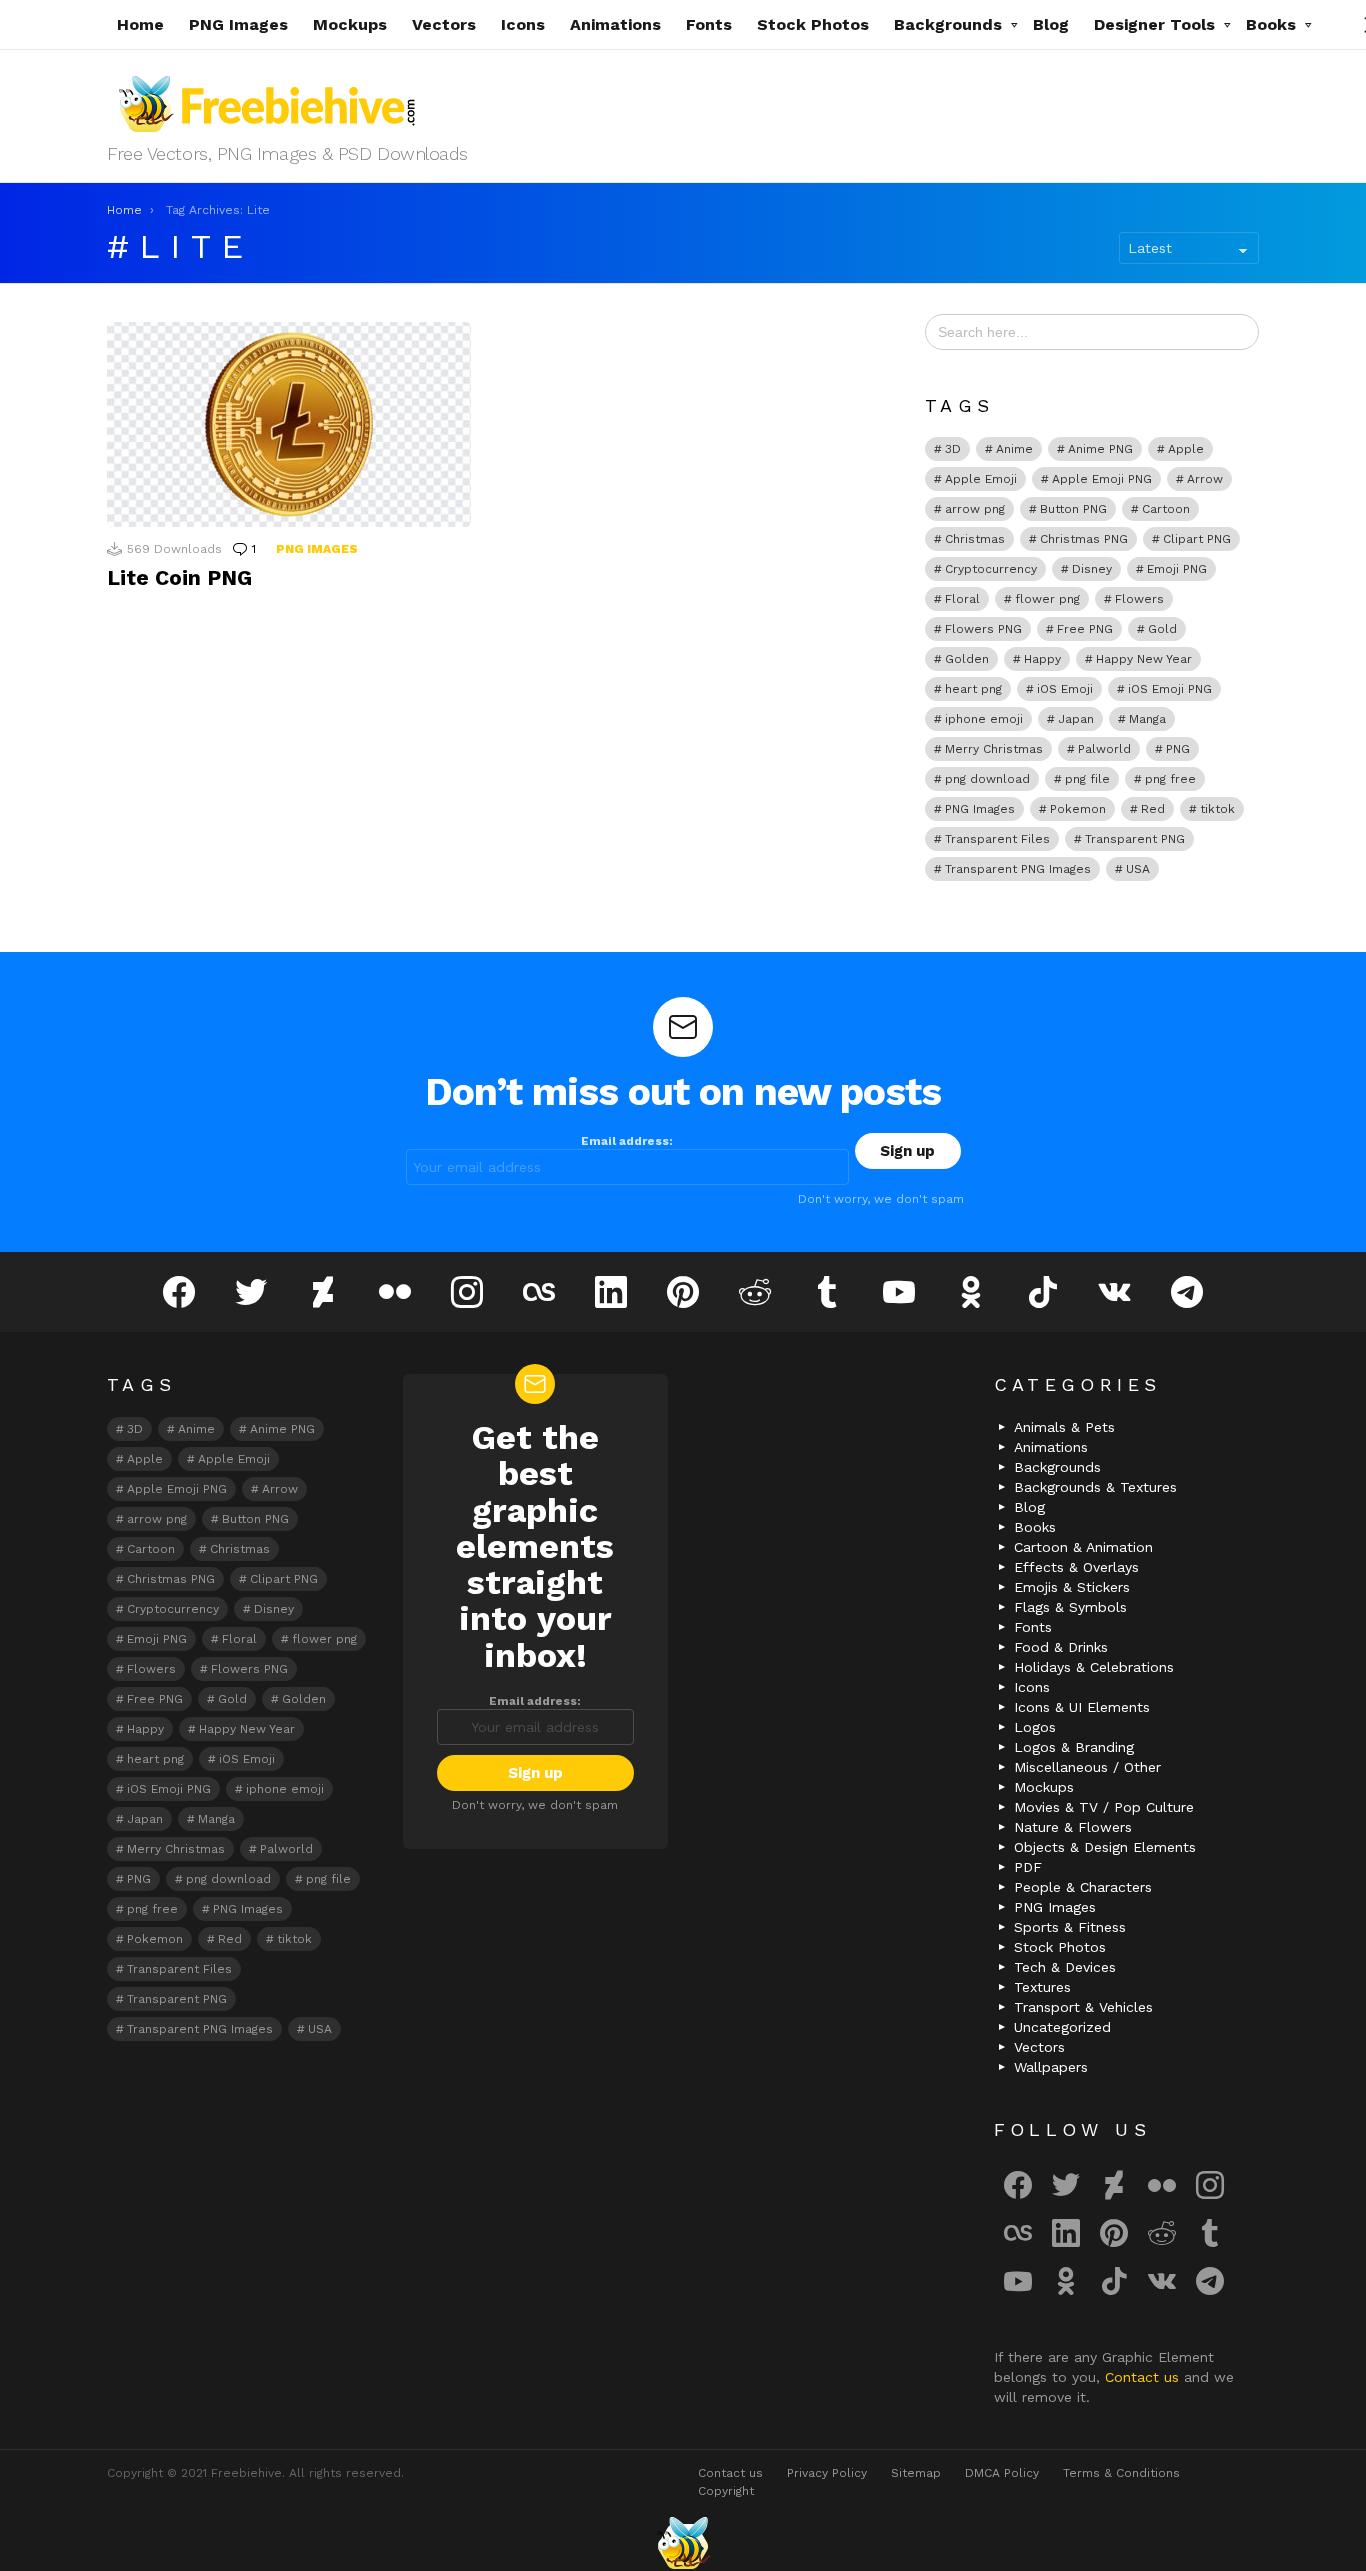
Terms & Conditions (1121, 2473)
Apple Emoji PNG (1102, 479)
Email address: (627, 1141)
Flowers (1139, 599)
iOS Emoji (1065, 689)
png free (1170, 779)
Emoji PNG (1177, 569)
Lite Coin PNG (179, 577)
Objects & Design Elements (1105, 1847)
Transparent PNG (1135, 839)
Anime (1014, 449)
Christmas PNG (1084, 539)
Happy (1042, 659)
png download (987, 779)
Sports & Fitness (1070, 1927)
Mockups (350, 24)
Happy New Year (1144, 659)
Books (1271, 24)
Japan (1076, 719)
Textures (1042, 1987)
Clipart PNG (1197, 539)
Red (1153, 809)
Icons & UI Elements (1082, 1707)
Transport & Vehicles (1083, 2007)
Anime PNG (1100, 449)
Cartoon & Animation (1083, 1547)
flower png (1047, 599)
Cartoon (1166, 509)
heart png (973, 689)
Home (140, 24)
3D (953, 449)
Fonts (709, 24)
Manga (1147, 719)
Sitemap (916, 2473)
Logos (1035, 1727)
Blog (1051, 24)
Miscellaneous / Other (1087, 1767)
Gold (1162, 629)
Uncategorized (1062, 2027)
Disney (1092, 569)
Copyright (726, 2491)
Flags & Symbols (1070, 1607)
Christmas (975, 539)
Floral (962, 599)
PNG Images (238, 24)
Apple (1186, 449)
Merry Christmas (994, 749)
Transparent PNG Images (1018, 869)
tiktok (1217, 809)
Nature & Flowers (1073, 1827)
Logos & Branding (1074, 1747)
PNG (1178, 749)
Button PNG (1073, 509)
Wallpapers (1051, 2067)
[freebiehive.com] (683, 2543)
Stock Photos (813, 24)
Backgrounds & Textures (1095, 1487)
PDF (1028, 1867)
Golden (967, 659)
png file (1087, 779)
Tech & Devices (1065, 1967)
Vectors (444, 24)
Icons (523, 24)
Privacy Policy (827, 2473)
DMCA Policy (1002, 2473)
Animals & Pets (1064, 1427)
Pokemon (1078, 809)
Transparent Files (997, 839)
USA (1138, 869)
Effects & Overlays (1076, 1567)
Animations (615, 24)
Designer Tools (1154, 24)
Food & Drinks (1061, 1647)
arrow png (975, 509)
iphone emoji (984, 719)
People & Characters (1083, 1887)
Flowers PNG (983, 629)
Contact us (1144, 2377)
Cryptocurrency (991, 569)
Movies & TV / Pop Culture (1104, 1807)
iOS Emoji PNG (1170, 689)
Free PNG (1085, 629)
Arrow (1205, 479)
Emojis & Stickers (1072, 1587)
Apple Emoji (981, 479)
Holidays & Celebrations (1094, 1667)
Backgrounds (948, 24)
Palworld (1104, 749)
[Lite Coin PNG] (289, 424)
